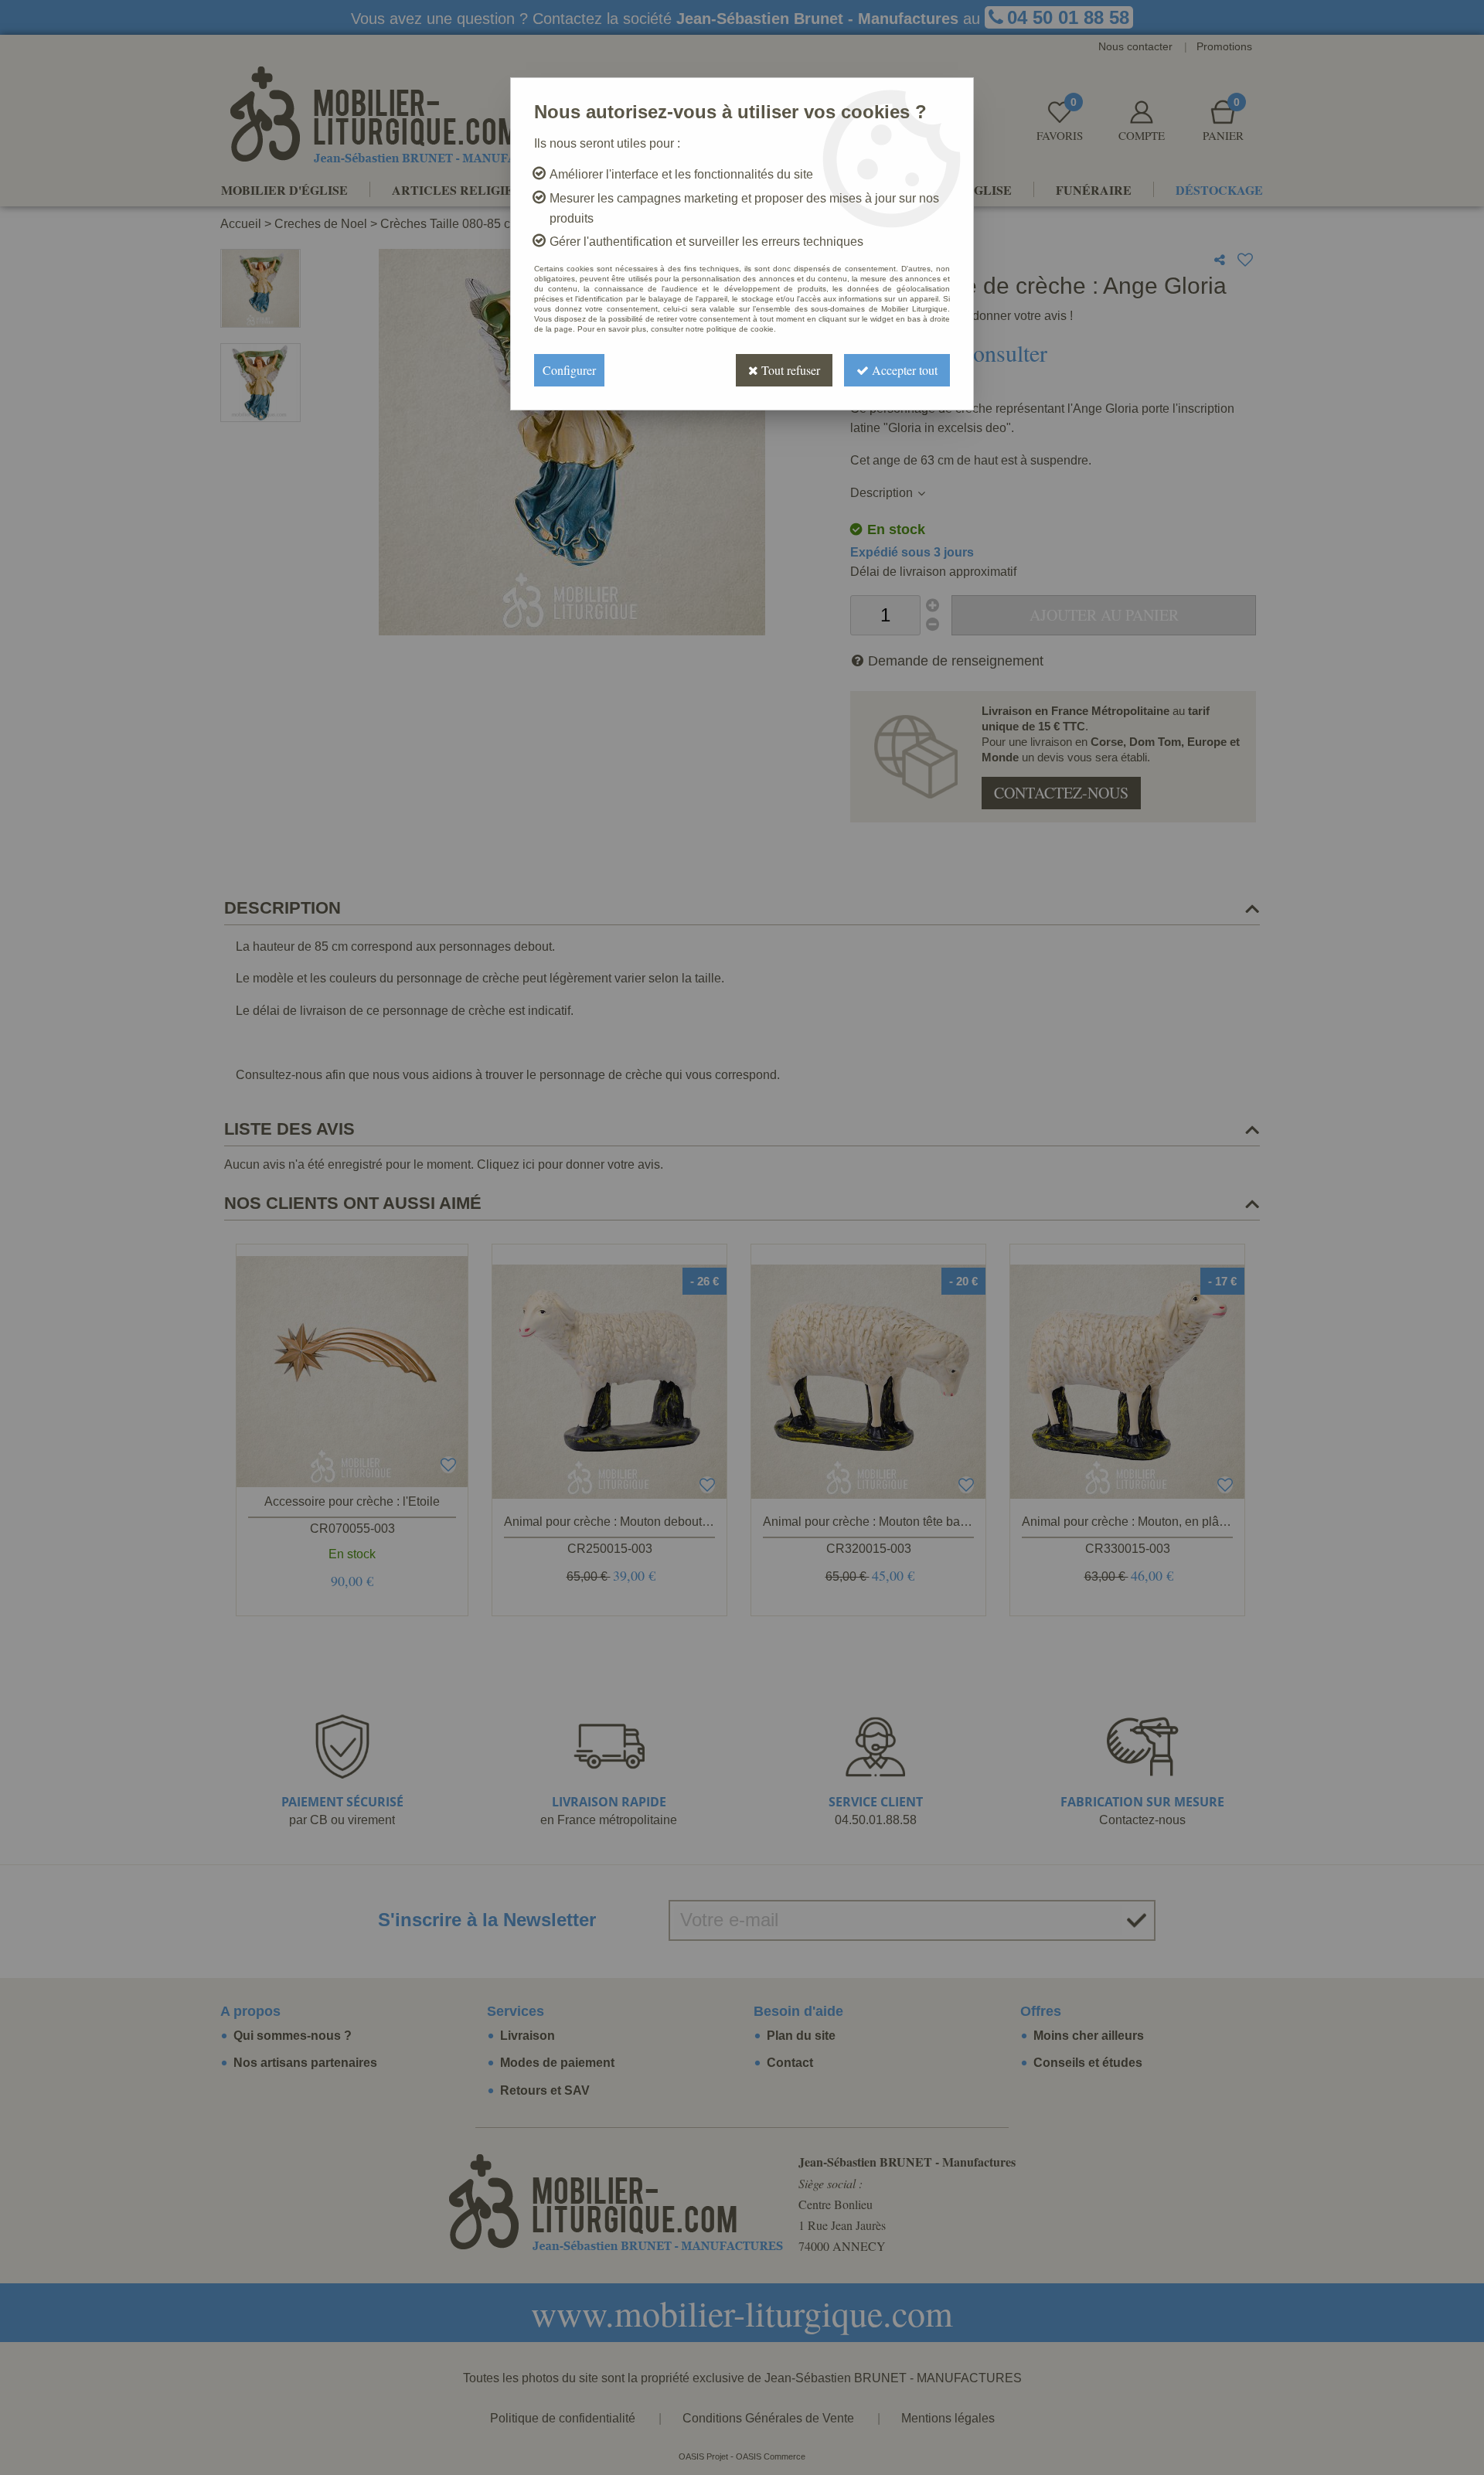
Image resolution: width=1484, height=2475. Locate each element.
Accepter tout (903, 370)
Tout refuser (789, 370)
